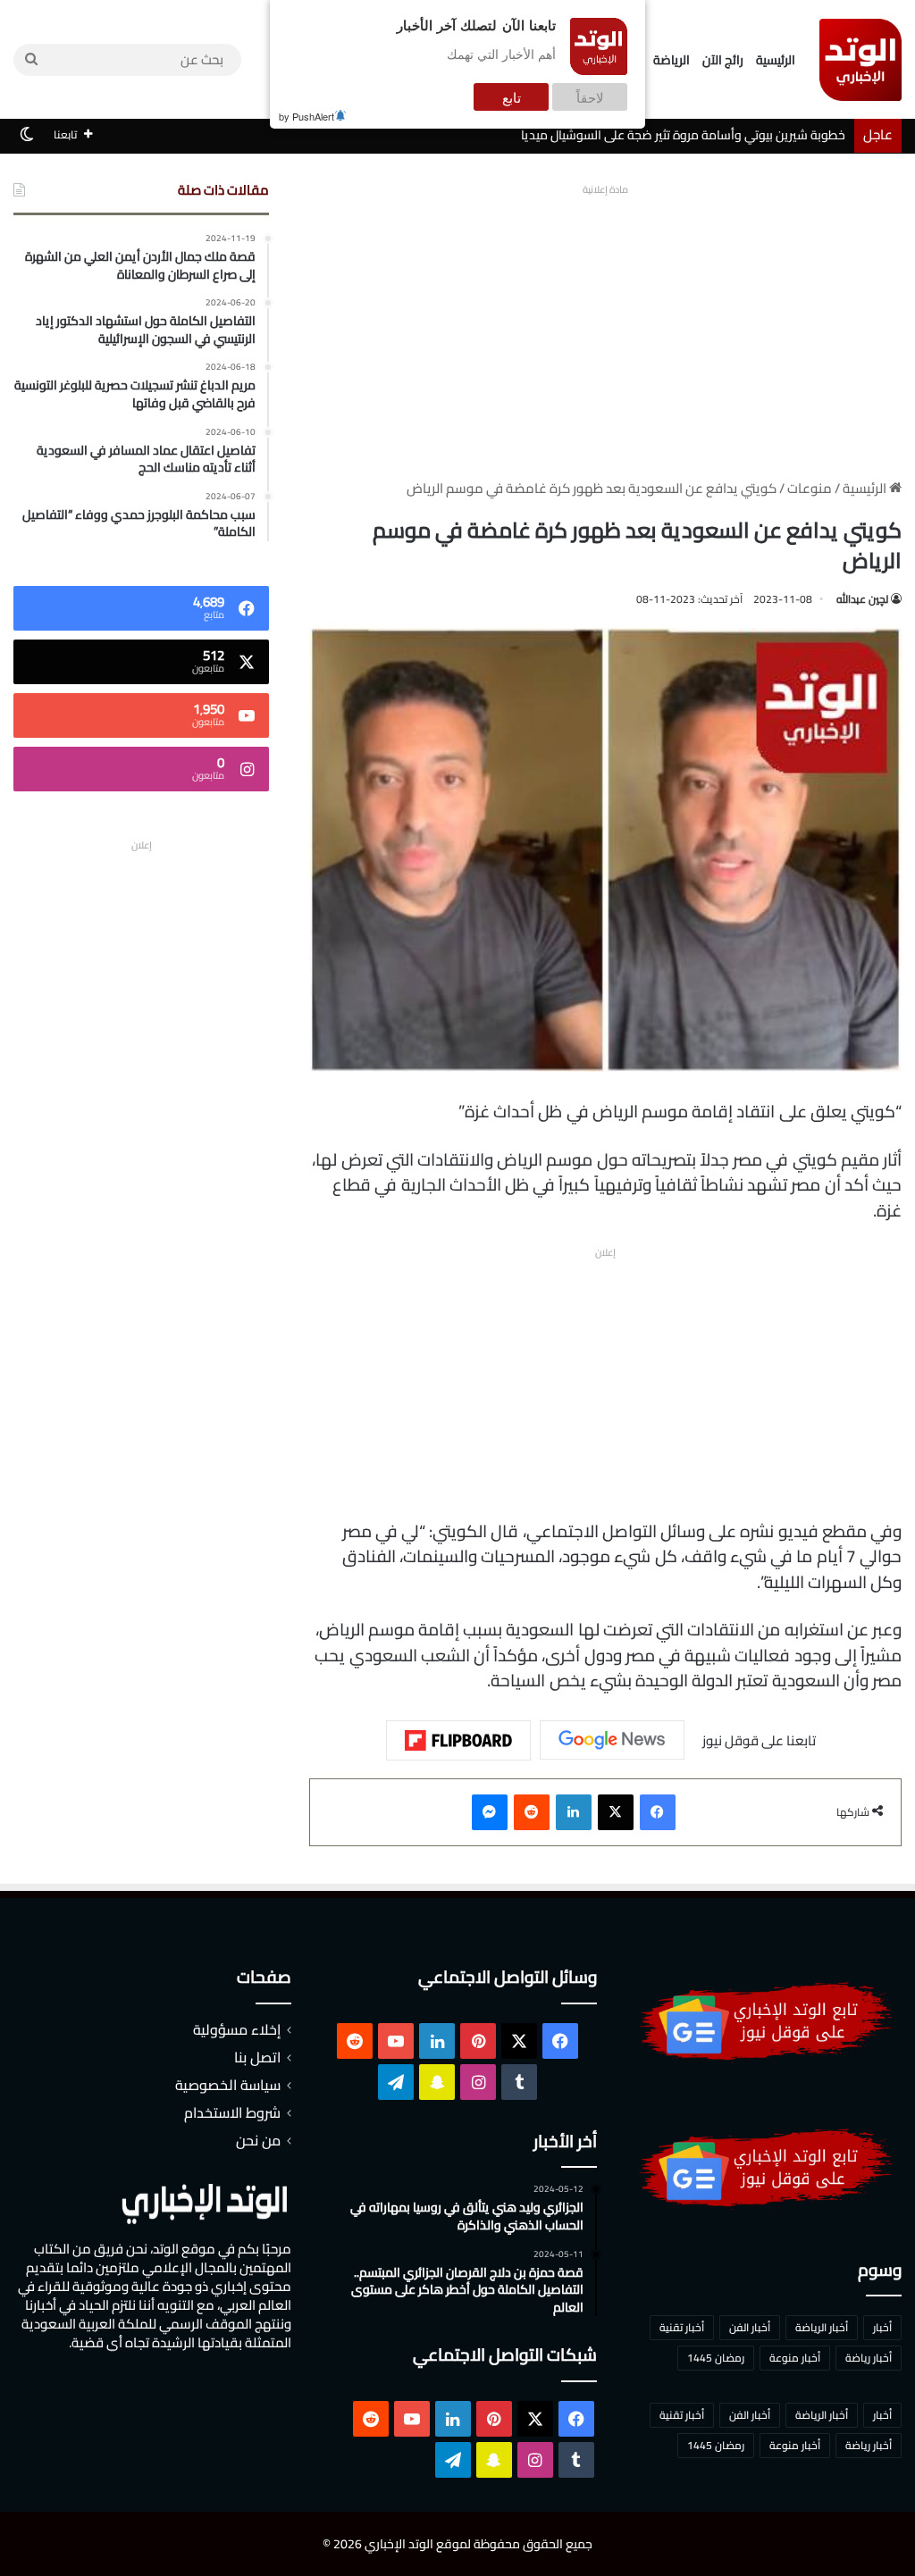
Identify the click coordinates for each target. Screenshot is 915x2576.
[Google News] (612, 1740)
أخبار (882, 2327)
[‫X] (616, 1812)
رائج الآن (723, 60)
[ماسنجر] (490, 1812)
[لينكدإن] (574, 1812)
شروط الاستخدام (232, 2112)
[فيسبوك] (658, 1812)
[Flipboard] (458, 1741)
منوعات (810, 488)
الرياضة (672, 60)
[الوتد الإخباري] (860, 60)
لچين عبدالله (862, 599)
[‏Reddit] (532, 1812)
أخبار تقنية (682, 2327)
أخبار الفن (750, 2327)
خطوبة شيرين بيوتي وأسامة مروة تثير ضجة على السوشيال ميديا (683, 135)
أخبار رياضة (869, 2358)
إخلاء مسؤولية (237, 2029)
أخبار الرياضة (822, 2327)
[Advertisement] (605, 327)
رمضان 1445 (716, 2358)
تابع (512, 97)
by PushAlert (306, 116)
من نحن (258, 2140)
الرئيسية (776, 60)
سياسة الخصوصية (228, 2085)
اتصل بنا (257, 2057)
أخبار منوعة (795, 2358)
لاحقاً (590, 97)
